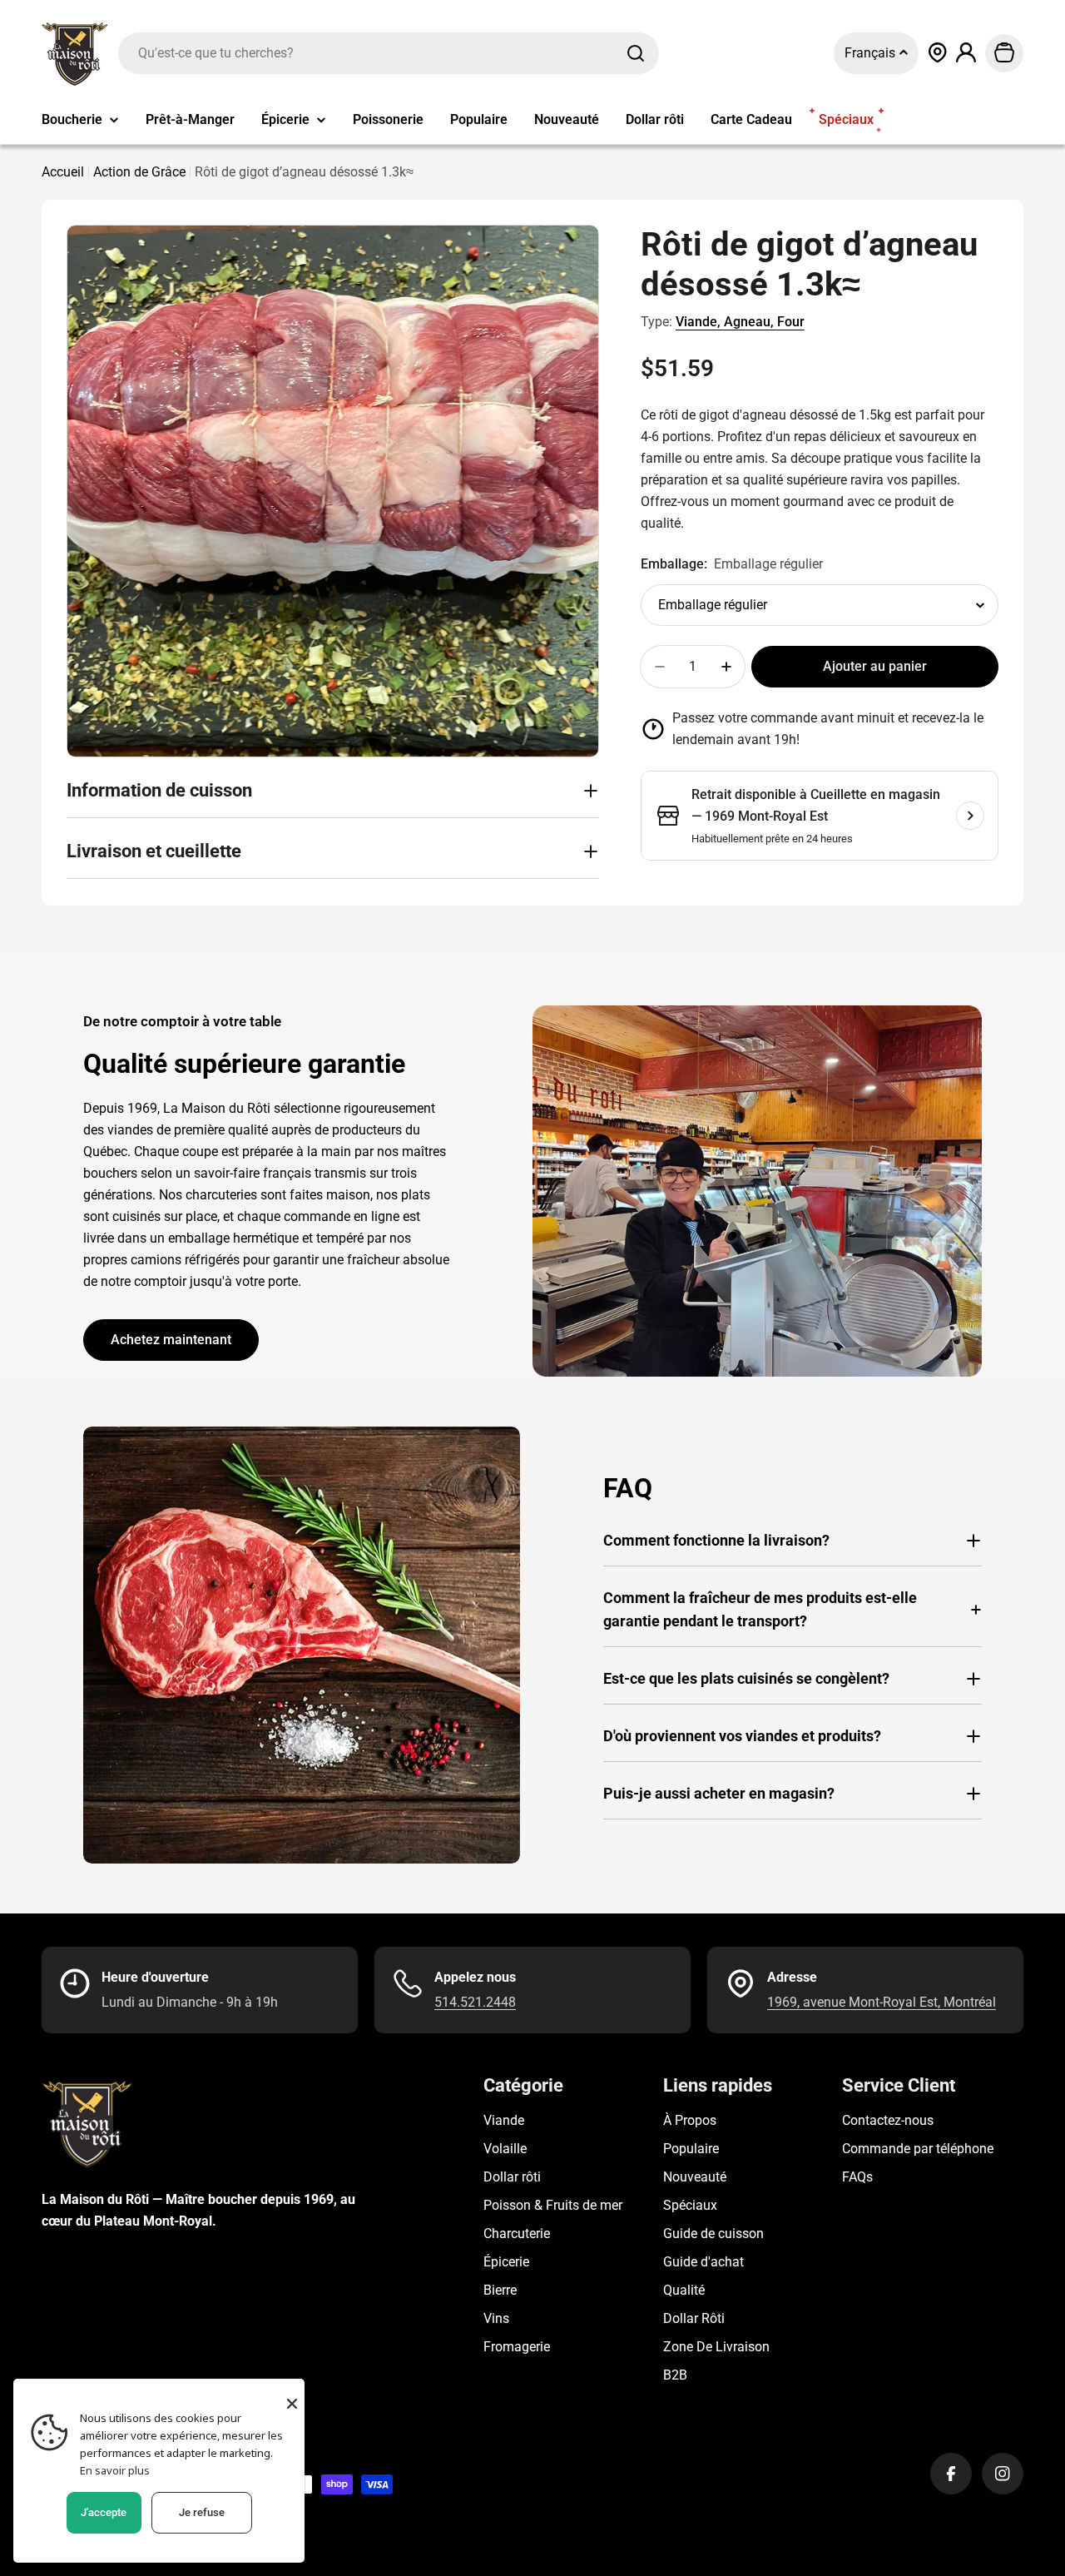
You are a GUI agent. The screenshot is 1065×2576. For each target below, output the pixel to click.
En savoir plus (115, 2470)
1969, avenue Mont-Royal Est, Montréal (882, 2002)
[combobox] (389, 53)
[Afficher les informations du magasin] (970, 816)
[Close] (292, 2404)
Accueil (63, 172)
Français (872, 53)
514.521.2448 (475, 2002)
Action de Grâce (139, 172)
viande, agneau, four (740, 322)
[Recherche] (636, 53)
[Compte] (966, 53)
